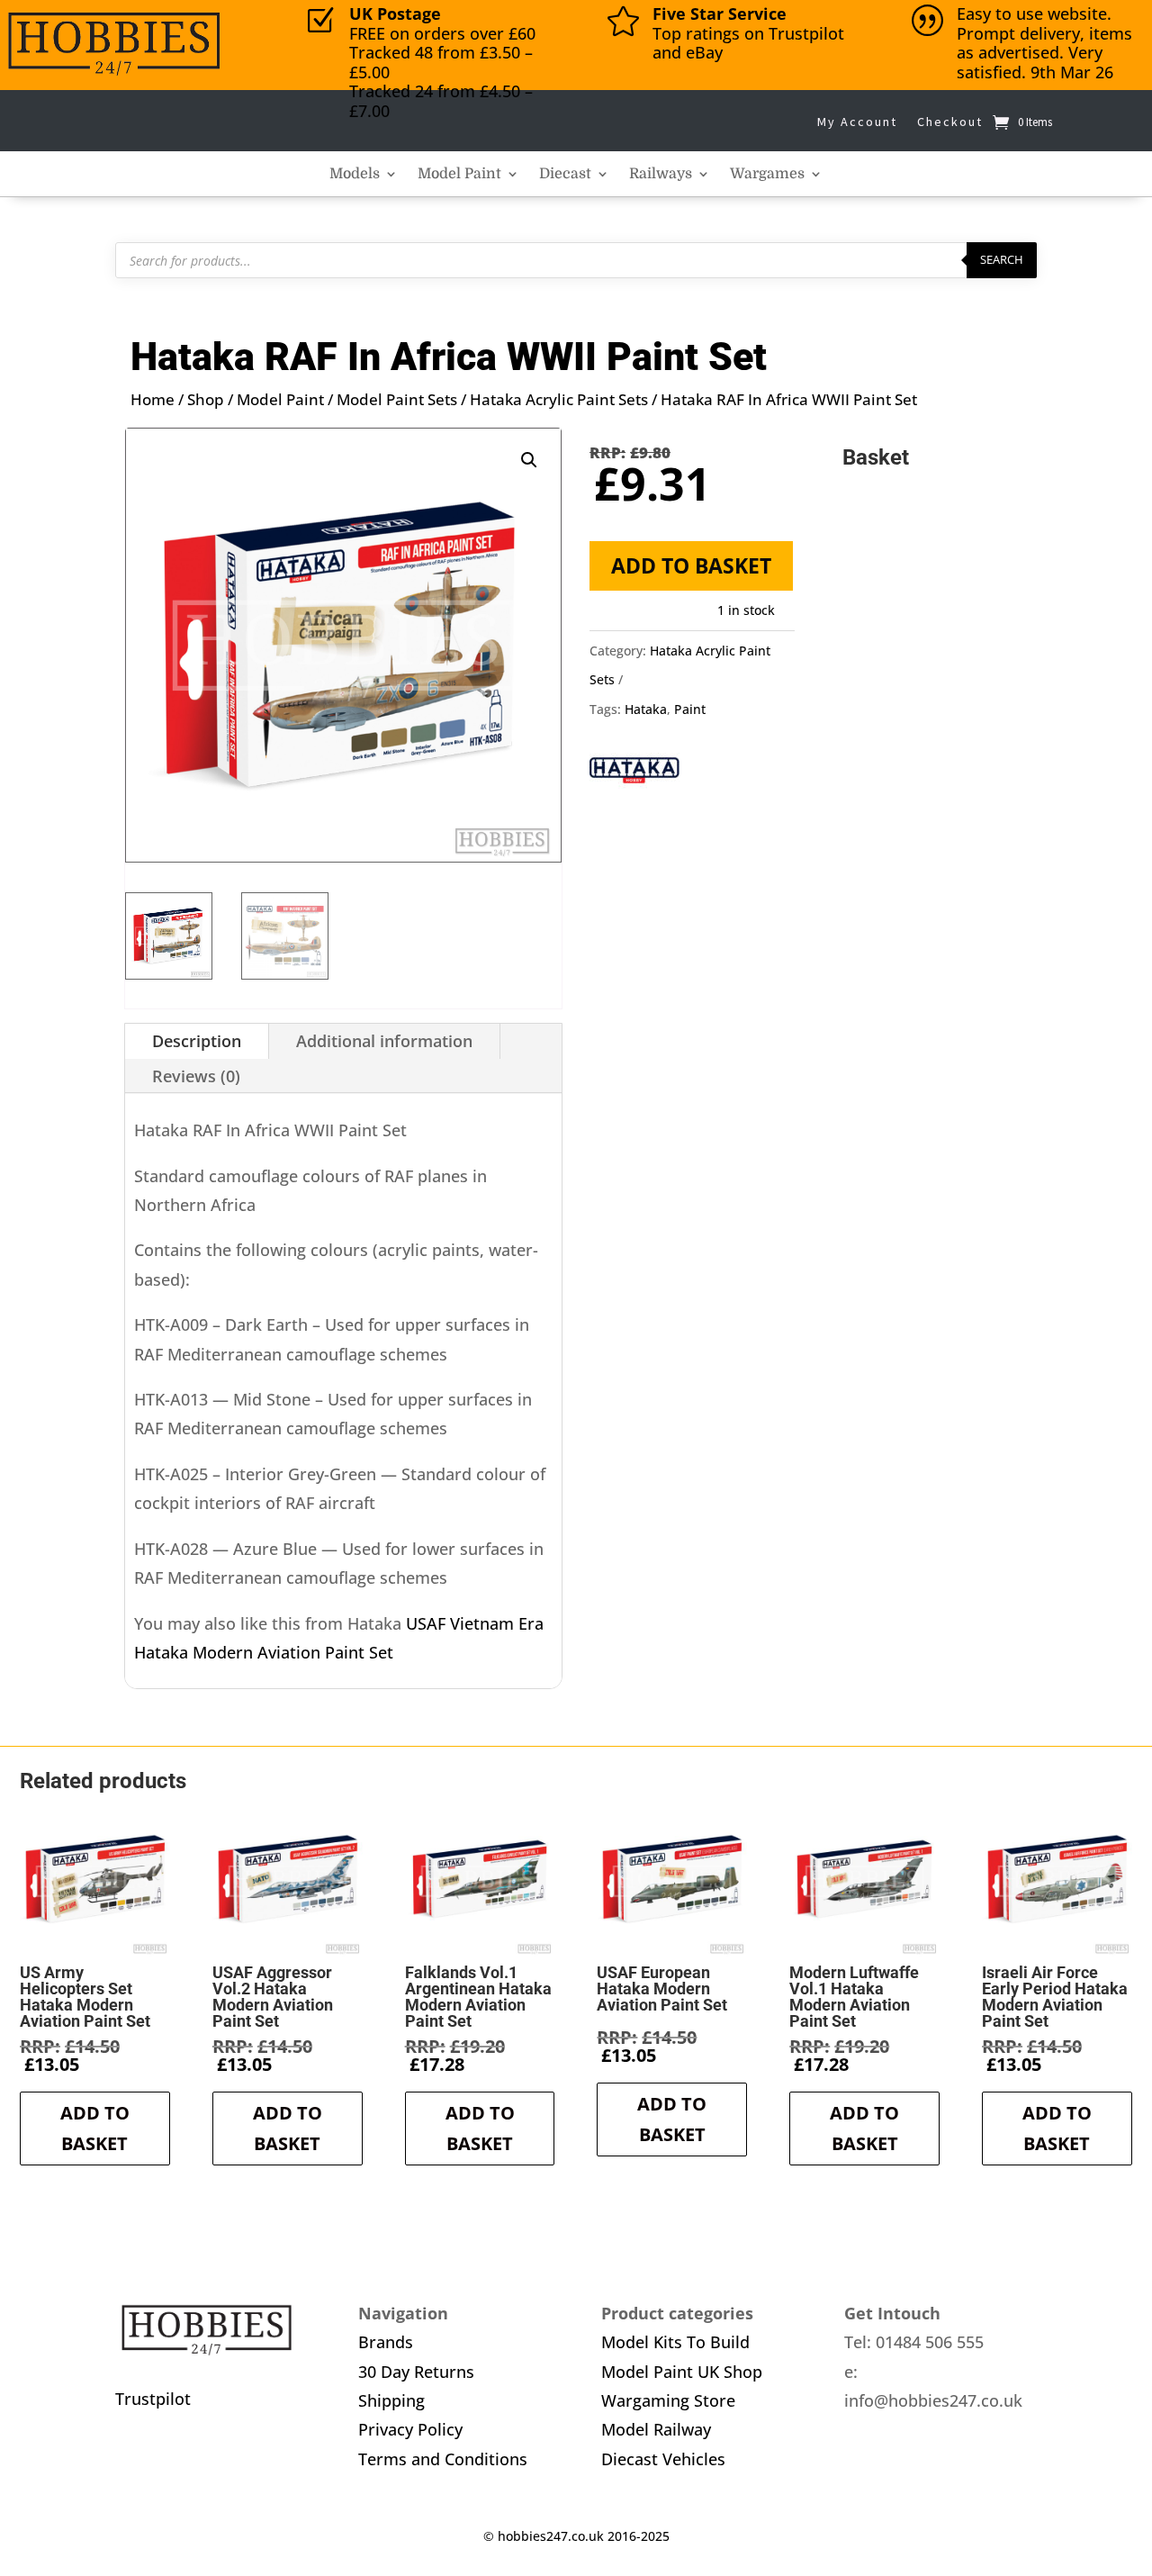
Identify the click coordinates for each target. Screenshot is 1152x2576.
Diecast (565, 175)
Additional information (384, 1041)
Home (153, 399)
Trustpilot (153, 2399)
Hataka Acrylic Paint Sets (559, 399)
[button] (529, 460)
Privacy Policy (410, 2429)
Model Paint (459, 175)
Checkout (950, 122)
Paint (690, 709)
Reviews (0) (196, 1076)
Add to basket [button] (95, 2128)
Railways (661, 175)
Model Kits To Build (675, 2342)
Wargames (767, 175)
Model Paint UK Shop (682, 2372)
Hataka (646, 709)
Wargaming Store (668, 2400)
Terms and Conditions (443, 2459)
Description (197, 1041)
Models (355, 175)
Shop (206, 399)
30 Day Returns (416, 2372)
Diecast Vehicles (663, 2459)
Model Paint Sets (397, 399)
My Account (857, 122)
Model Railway (656, 2429)
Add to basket (691, 565)
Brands (386, 2342)
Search (1002, 259)
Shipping (391, 2400)
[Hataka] (634, 774)
